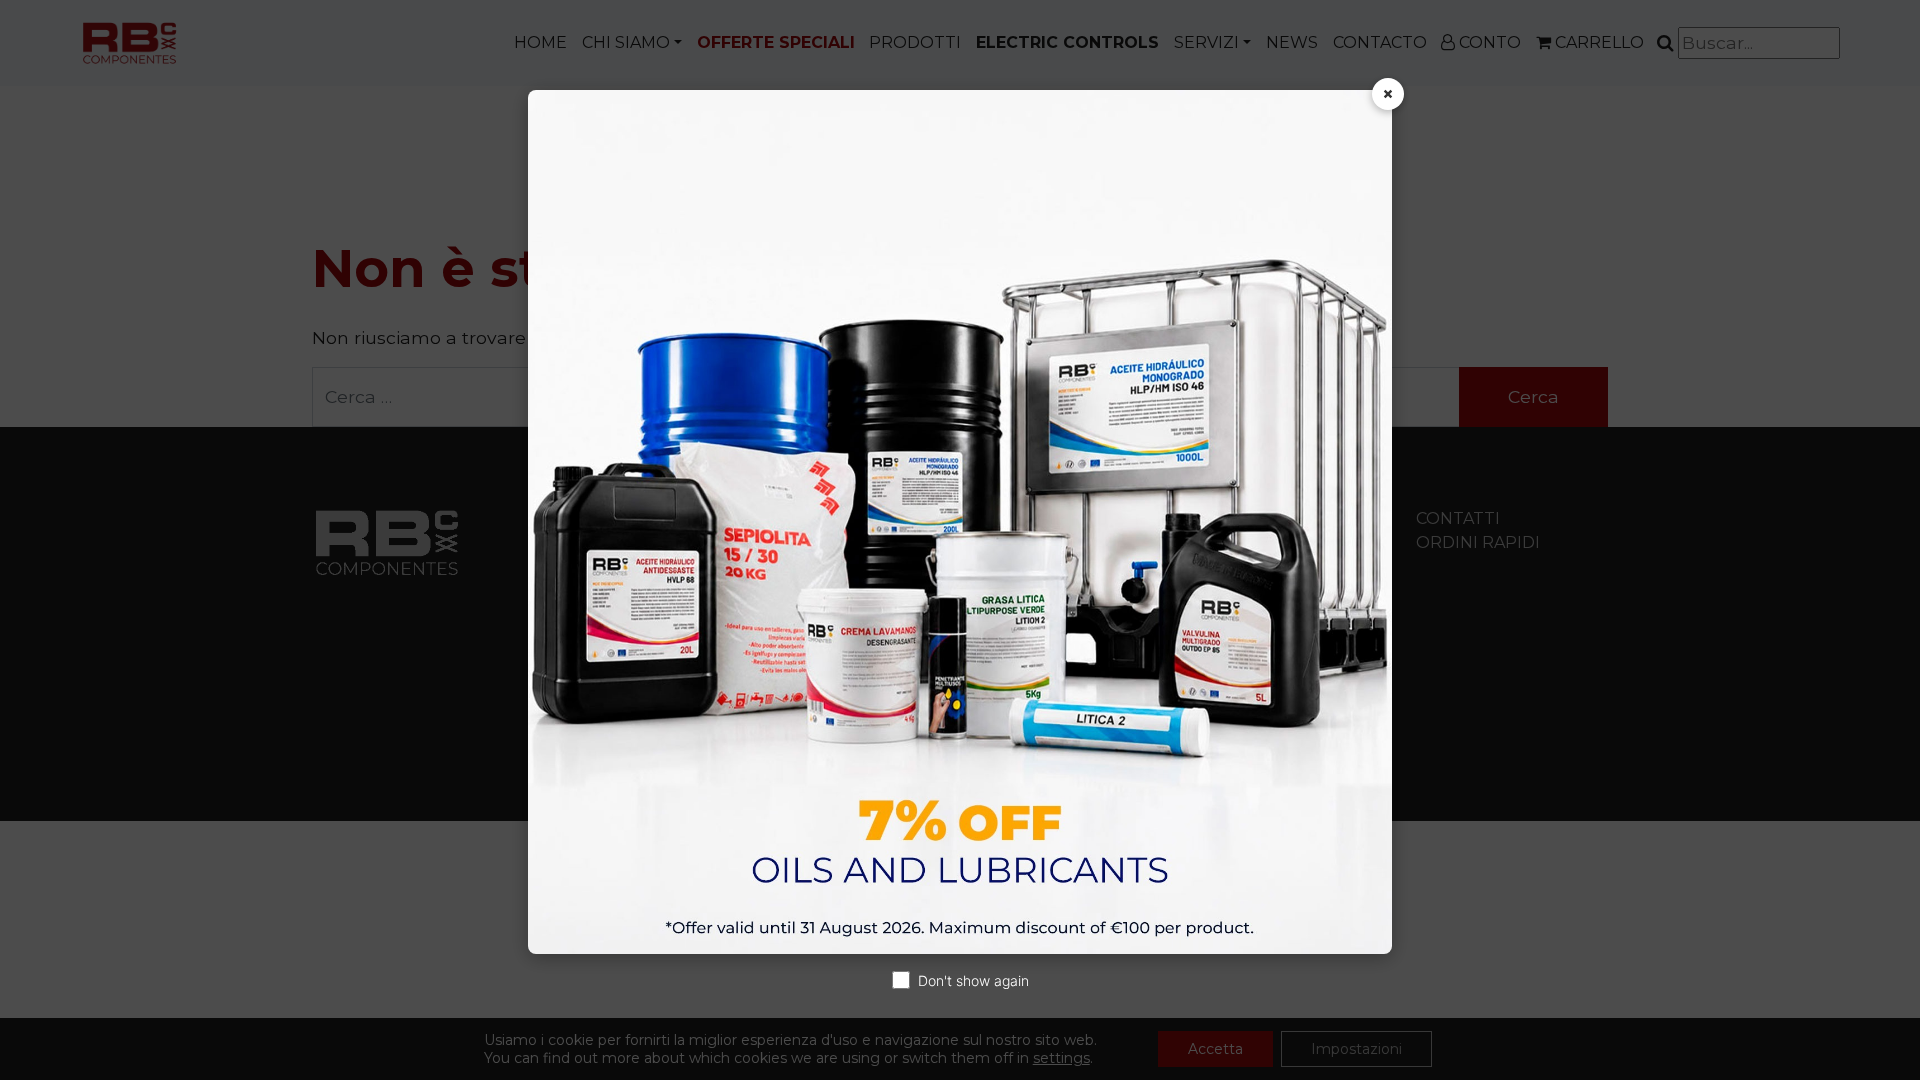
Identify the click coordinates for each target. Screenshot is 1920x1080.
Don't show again (973, 980)
